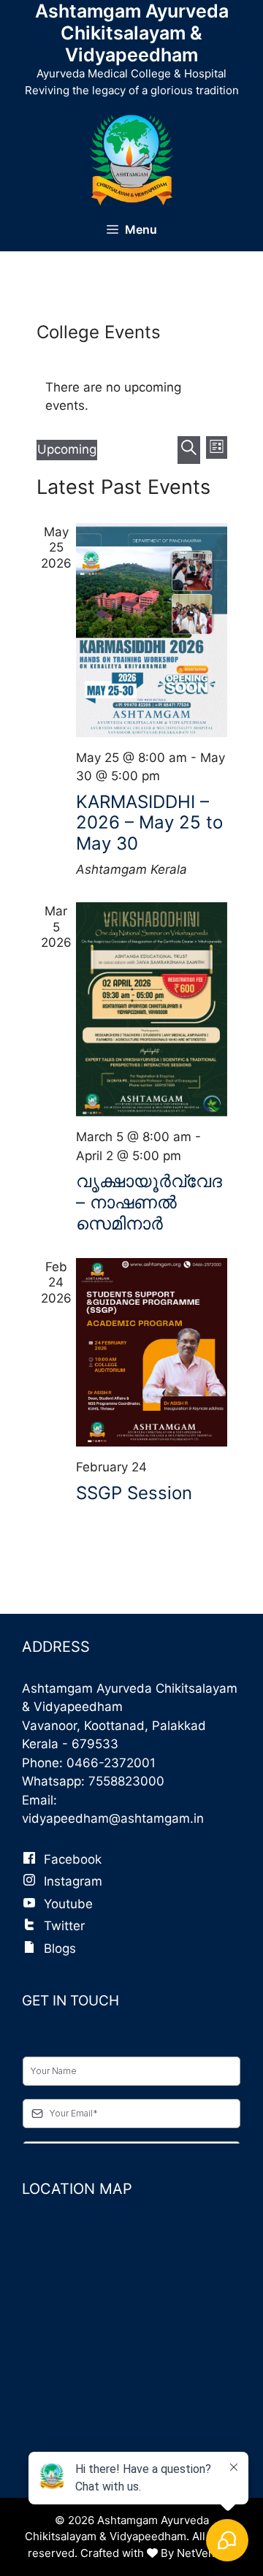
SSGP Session (134, 1493)
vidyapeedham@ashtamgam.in (113, 1818)
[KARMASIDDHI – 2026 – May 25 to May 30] (152, 630)
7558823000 (126, 1781)
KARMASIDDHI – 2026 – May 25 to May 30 (149, 823)
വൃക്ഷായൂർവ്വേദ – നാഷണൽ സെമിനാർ (149, 1202)
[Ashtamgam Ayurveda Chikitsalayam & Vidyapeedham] (132, 159)
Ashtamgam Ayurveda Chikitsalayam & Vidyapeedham (132, 33)
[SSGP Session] (152, 1353)
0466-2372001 (111, 1763)
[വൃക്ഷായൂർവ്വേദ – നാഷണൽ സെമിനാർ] (152, 1009)
